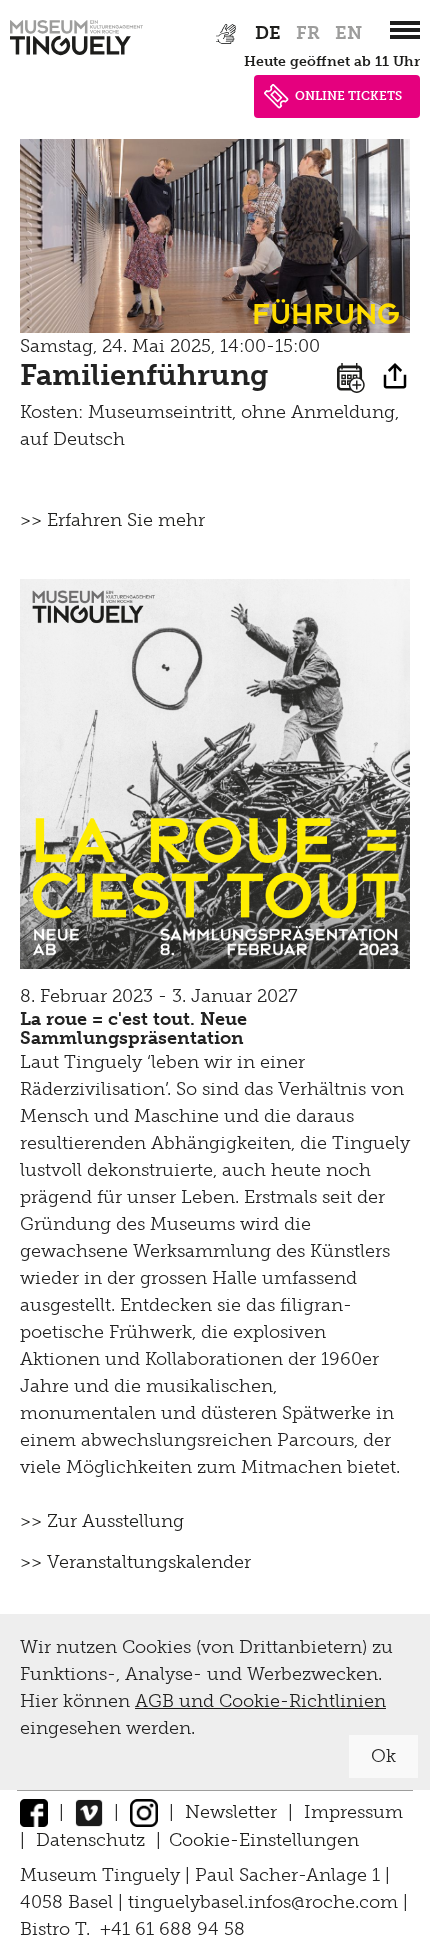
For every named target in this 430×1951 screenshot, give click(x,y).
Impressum (353, 1812)
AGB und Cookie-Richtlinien (260, 1701)
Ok (383, 1756)
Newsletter (231, 1812)
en (348, 33)
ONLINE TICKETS (348, 96)
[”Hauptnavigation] (405, 30)
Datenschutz (90, 1840)
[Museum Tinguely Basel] (76, 55)
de (268, 33)
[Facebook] (34, 1812)
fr (308, 33)
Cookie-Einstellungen (264, 1840)
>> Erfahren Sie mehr (112, 520)
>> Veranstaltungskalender (135, 1562)
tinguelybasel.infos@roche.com (265, 1902)
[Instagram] (144, 1812)
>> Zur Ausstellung (102, 1521)
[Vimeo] (89, 1812)
